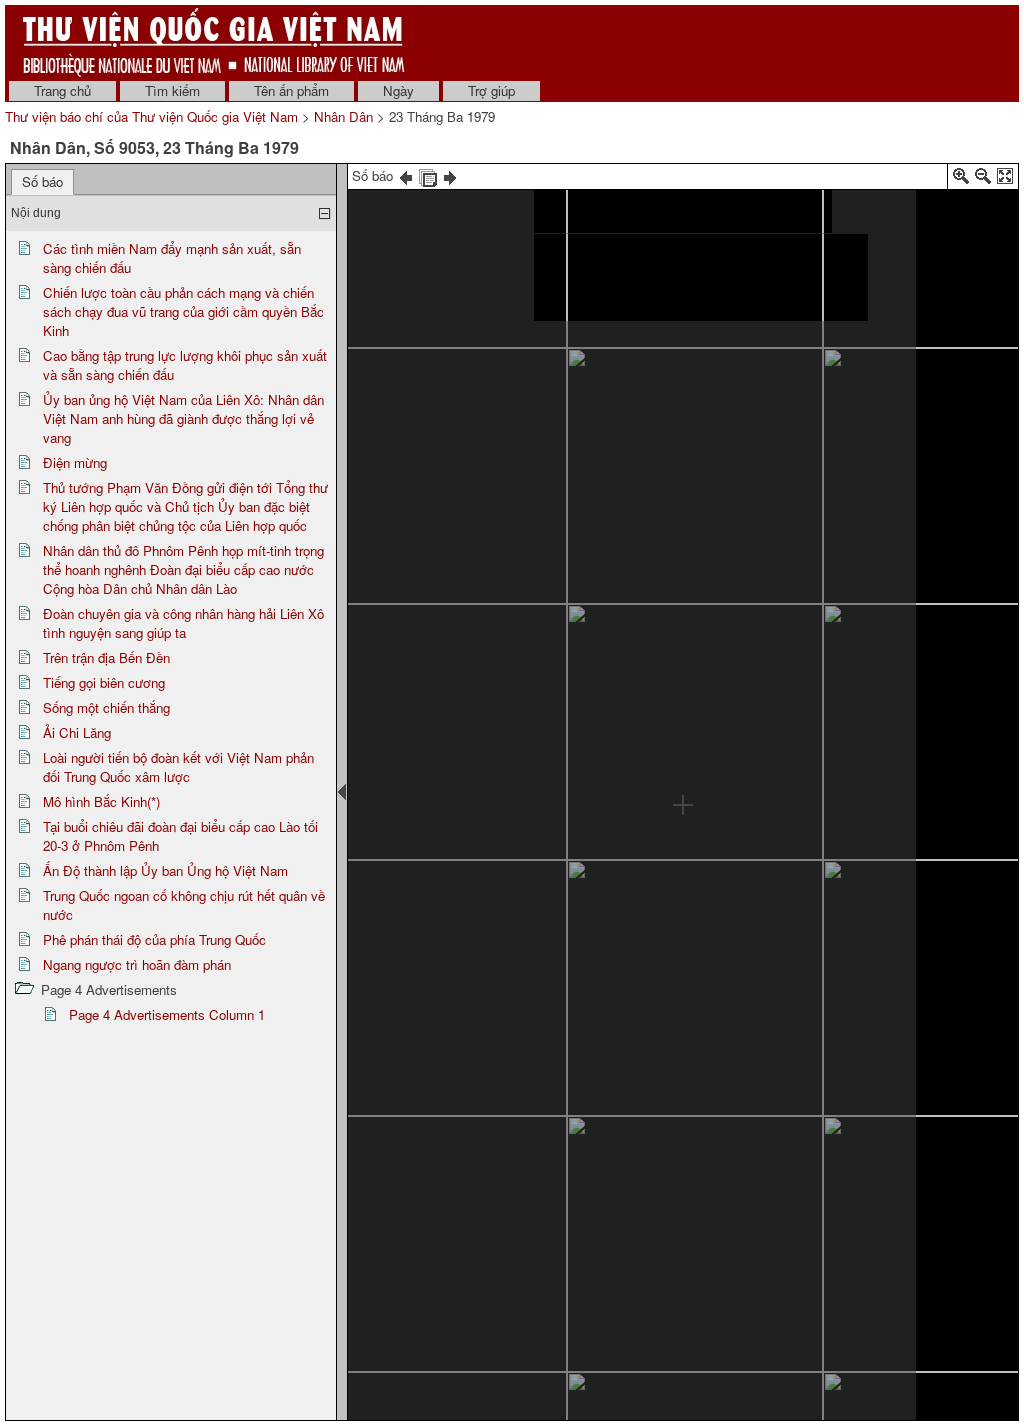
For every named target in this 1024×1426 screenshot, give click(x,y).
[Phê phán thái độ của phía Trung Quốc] (702, 702)
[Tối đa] (1005, 179)
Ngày (398, 90)
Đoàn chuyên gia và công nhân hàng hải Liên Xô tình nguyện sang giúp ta (183, 623)
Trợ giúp (491, 90)
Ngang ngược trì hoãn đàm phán (137, 964)
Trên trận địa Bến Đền (106, 657)
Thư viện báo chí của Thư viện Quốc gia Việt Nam (151, 116)
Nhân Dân (343, 116)
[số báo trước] (406, 175)
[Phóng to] (961, 179)
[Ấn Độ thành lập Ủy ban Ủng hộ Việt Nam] (683, 209)
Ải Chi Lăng (77, 732)
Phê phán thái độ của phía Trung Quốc (154, 939)
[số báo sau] (450, 175)
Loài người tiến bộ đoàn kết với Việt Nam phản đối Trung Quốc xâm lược (178, 767)
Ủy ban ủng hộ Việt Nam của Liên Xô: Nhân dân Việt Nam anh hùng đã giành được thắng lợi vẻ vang (183, 418)
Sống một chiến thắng (106, 707)
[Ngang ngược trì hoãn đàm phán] (701, 1000)
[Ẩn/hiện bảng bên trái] (342, 792)
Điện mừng (75, 462)
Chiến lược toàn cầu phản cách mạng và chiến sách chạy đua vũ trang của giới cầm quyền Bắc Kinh (183, 311)
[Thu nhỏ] (983, 179)
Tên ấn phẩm (291, 90)
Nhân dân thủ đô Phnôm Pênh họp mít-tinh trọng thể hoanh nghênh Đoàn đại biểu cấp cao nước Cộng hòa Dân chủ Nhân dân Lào (183, 569)
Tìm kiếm (172, 90)
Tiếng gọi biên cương (104, 682)
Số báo (42, 181)
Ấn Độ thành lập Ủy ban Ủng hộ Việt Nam (165, 870)
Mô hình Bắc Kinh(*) (101, 801)
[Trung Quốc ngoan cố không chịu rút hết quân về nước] (701, 357)
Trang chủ (62, 90)
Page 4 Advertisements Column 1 (167, 1014)
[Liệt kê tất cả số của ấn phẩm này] (428, 175)
